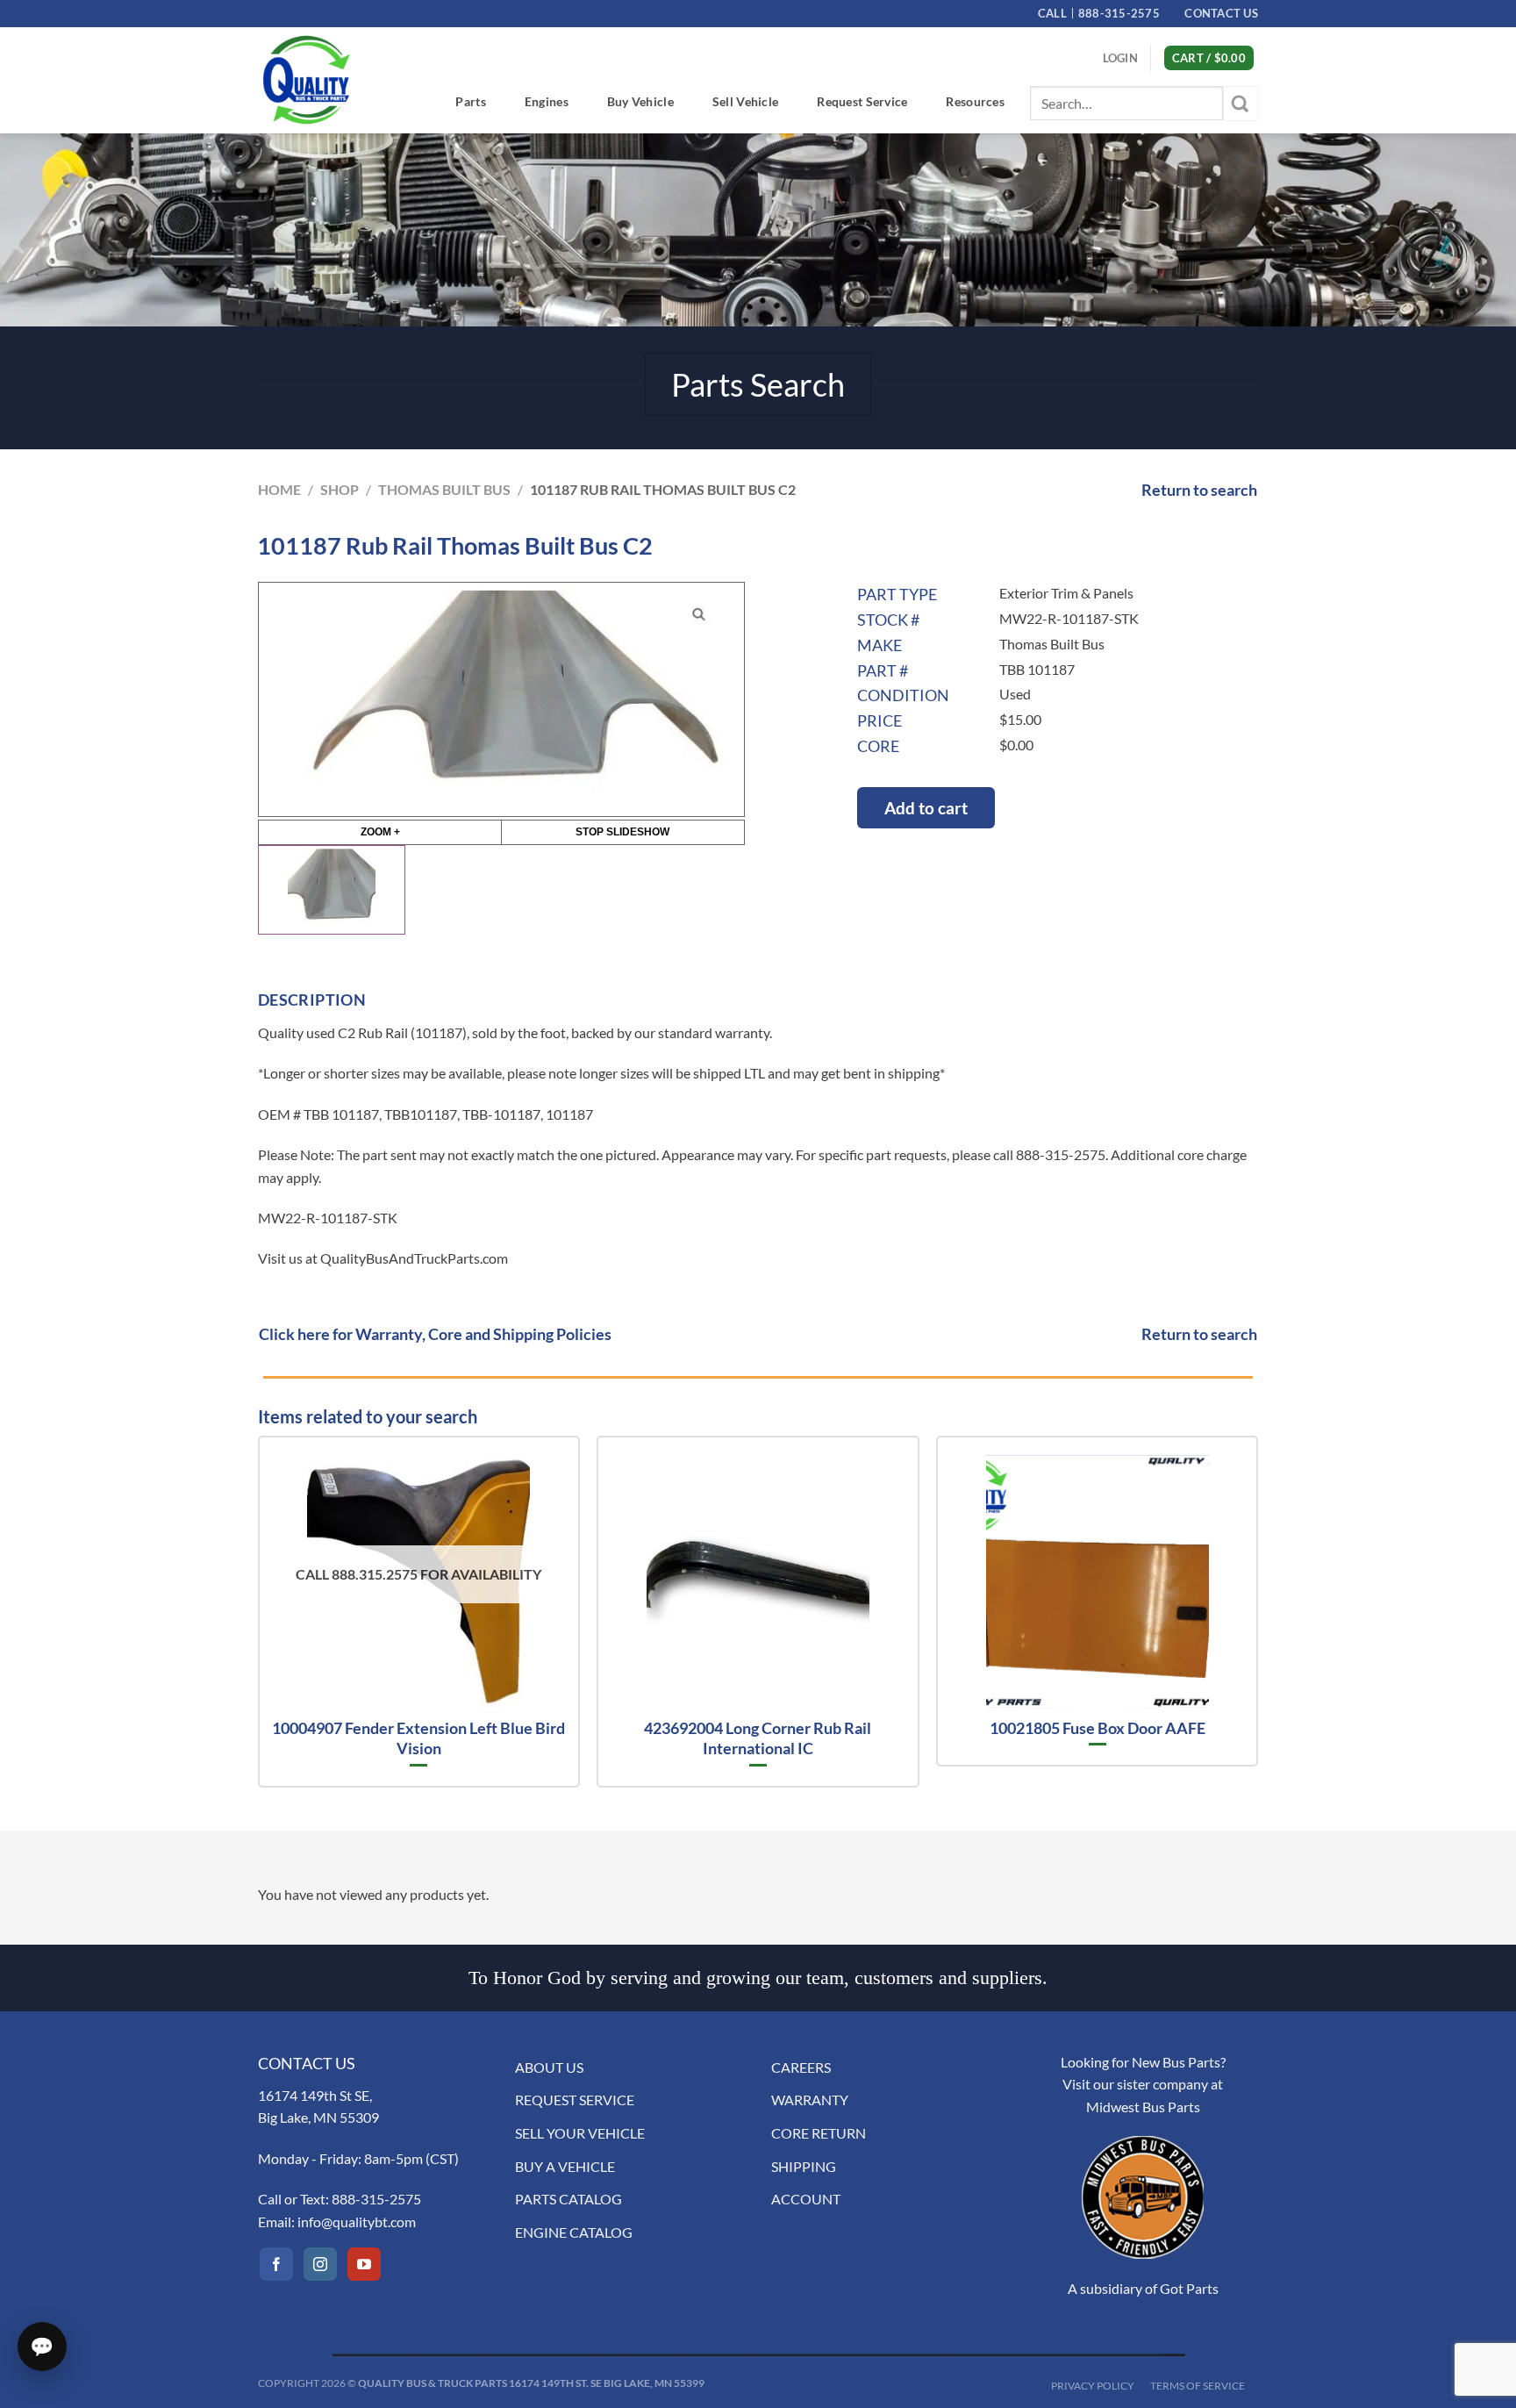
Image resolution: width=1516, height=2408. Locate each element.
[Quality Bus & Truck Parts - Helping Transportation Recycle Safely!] (306, 80)
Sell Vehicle (745, 101)
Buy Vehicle (640, 101)
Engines (547, 101)
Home (279, 489)
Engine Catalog (574, 2232)
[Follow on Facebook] (276, 2264)
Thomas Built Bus (444, 489)
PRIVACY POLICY (1093, 2386)
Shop (340, 489)
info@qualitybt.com (357, 2222)
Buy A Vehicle (565, 2166)
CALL (1099, 13)
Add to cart (926, 808)
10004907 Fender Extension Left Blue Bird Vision (418, 1738)
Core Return (819, 2133)
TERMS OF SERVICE (1198, 2386)
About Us (549, 2067)
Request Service (862, 101)
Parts (470, 101)
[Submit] (1241, 103)
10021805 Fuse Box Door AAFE (1098, 1728)
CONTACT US (1221, 13)
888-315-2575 (376, 2199)
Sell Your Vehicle (580, 2133)
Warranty (810, 2100)
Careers (801, 2067)
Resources (975, 101)
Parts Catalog (568, 2199)
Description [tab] (312, 1000)
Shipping (804, 2166)
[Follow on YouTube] (364, 2264)
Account (806, 2199)
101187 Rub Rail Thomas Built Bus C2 (663, 489)
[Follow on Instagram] (320, 2264)
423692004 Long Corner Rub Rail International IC (758, 1738)
